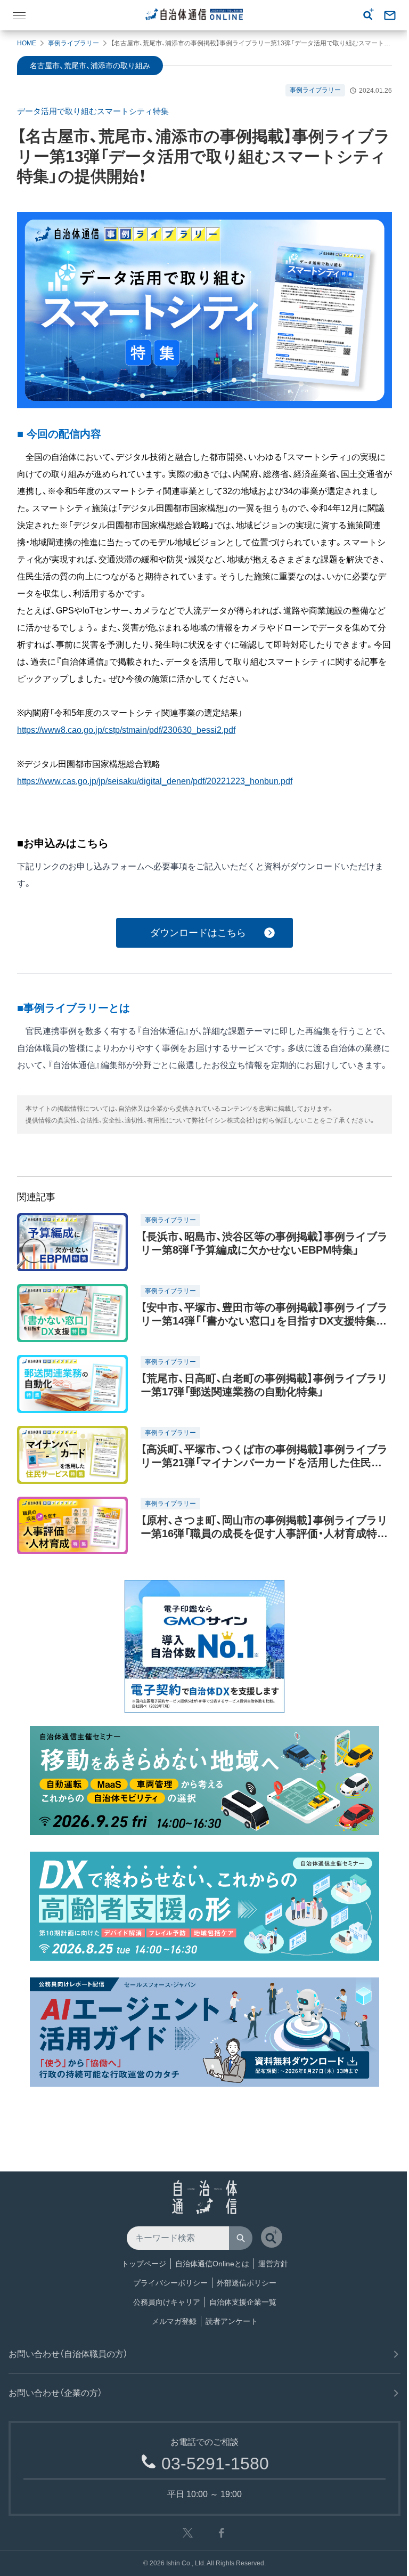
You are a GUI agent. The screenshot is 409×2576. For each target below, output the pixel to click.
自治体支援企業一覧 (243, 2302)
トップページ (144, 2264)
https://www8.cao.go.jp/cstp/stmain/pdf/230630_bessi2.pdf (126, 730)
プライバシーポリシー (170, 2283)
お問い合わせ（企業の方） (55, 2393)
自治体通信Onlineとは (212, 2264)
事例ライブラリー (73, 43)
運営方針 (273, 2264)
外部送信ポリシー (247, 2283)
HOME (27, 43)
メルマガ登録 (174, 2321)
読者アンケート (232, 2321)
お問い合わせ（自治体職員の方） (68, 2354)
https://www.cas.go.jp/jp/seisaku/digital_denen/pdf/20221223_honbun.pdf (155, 781)
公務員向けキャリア (167, 2302)
